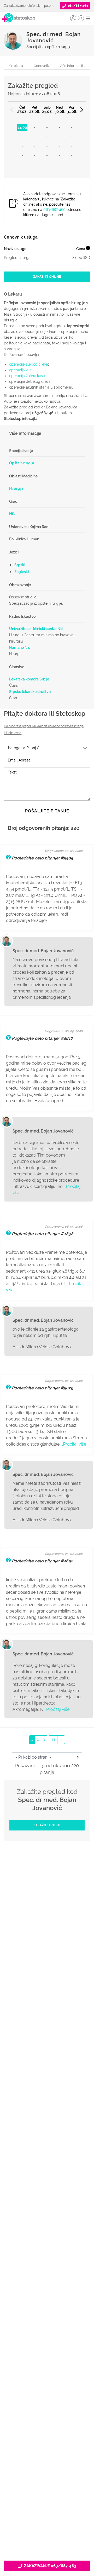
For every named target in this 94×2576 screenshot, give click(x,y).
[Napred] (82, 110)
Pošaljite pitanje (47, 811)
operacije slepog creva (29, 364)
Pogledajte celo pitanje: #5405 (42, 858)
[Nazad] (12, 110)
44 (53, 1740)
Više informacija (72, 66)
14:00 (22, 128)
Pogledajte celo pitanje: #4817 (42, 1038)
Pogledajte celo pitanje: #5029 (42, 1388)
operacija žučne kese (27, 376)
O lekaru (16, 66)
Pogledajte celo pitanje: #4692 (42, 1561)
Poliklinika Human (24, 539)
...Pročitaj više (73, 1444)
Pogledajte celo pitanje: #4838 (43, 1234)
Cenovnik (41, 66)
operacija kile (20, 370)
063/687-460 (54, 210)
